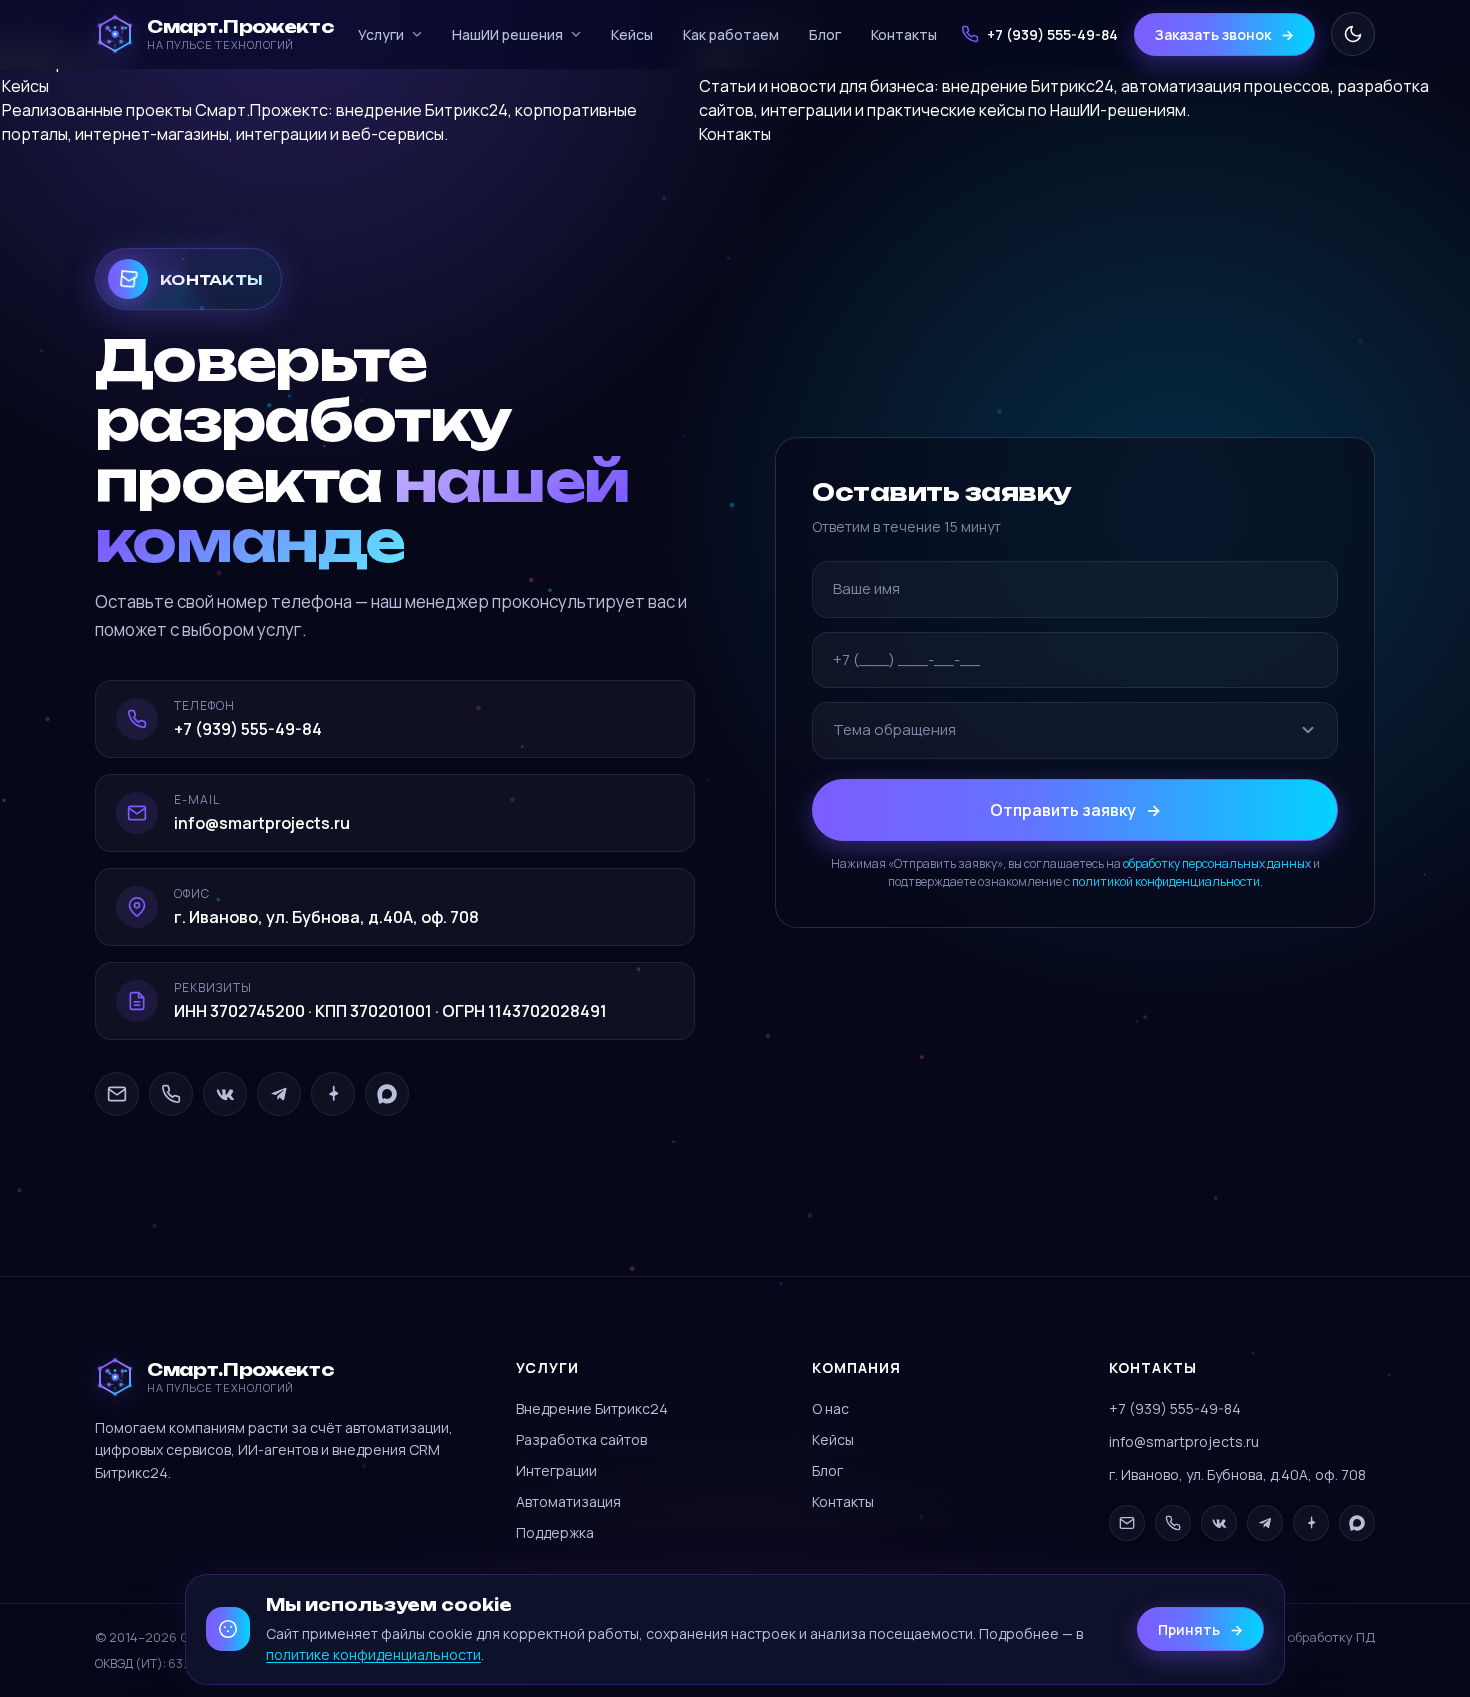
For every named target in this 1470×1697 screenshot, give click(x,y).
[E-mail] (117, 1094)
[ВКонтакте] (225, 1094)
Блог (825, 34)
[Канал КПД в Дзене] (333, 1094)
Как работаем (731, 34)
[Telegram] (279, 1094)
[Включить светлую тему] (1353, 34)
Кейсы (632, 34)
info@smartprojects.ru (1184, 1441)
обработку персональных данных (1217, 862)
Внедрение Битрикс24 (592, 1408)
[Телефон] (171, 1094)
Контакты (904, 34)
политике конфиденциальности (373, 1654)
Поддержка (555, 1532)
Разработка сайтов (581, 1439)
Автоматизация (568, 1501)
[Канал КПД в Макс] (387, 1094)
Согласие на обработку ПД (1288, 1637)
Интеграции (556, 1470)
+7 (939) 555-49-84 (1175, 1408)
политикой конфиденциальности (1166, 880)
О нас (830, 1408)
